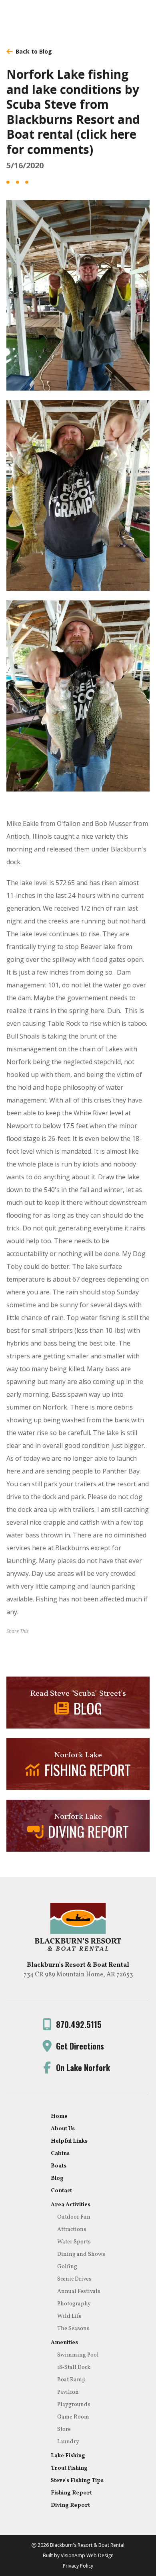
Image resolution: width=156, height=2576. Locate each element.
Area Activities (71, 2205)
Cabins (60, 2154)
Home (59, 2116)
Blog (57, 2178)
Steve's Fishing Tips (77, 2481)
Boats (59, 2166)
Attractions (72, 2230)
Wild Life (69, 2316)
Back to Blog (34, 51)
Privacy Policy (78, 2566)
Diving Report (70, 2505)
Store (64, 2429)
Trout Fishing (69, 2468)
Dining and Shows (81, 2254)
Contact (61, 2191)
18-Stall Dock (74, 2368)
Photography (74, 2304)
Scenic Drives (74, 2279)
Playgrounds (74, 2405)
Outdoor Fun (74, 2217)
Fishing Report (71, 2493)
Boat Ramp (71, 2380)
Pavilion (68, 2392)
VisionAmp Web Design (87, 2555)
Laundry (68, 2442)
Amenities (64, 2343)
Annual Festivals (79, 2292)
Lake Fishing (68, 2456)
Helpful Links (69, 2141)
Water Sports (74, 2242)
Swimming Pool (78, 2355)
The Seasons (73, 2329)
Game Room (73, 2417)
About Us (63, 2129)
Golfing (67, 2267)
